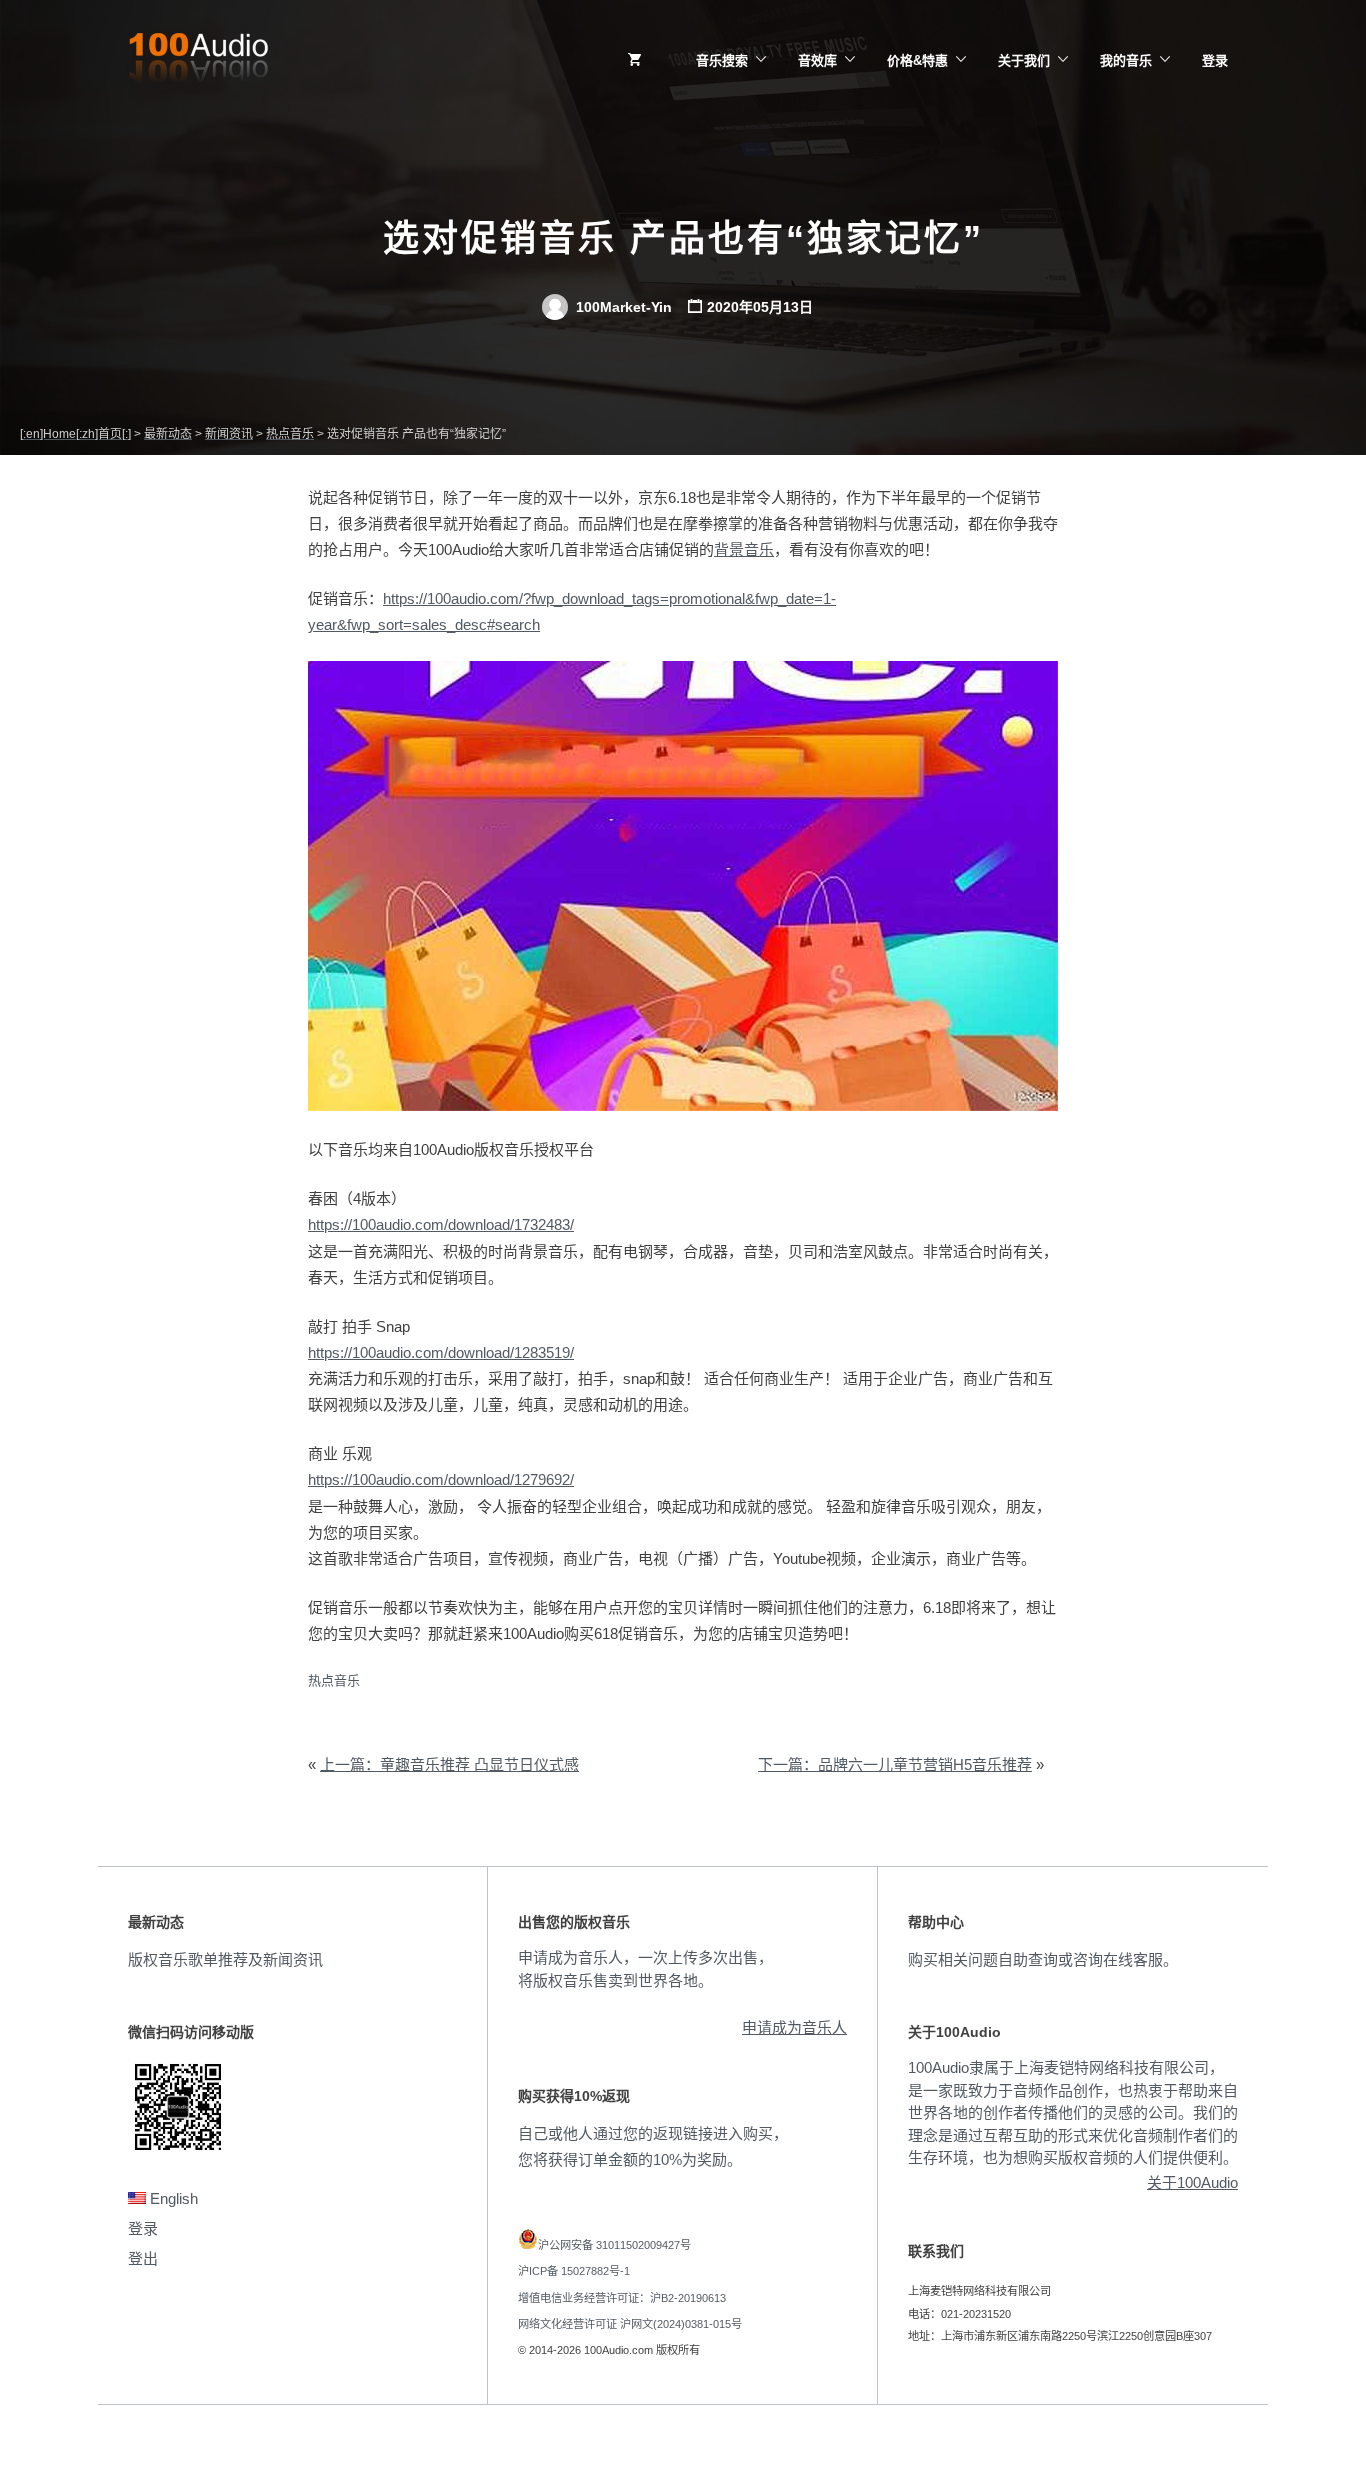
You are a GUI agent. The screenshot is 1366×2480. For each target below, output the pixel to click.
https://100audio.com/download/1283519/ (441, 1352)
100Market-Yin (622, 307)
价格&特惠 (917, 60)
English (172, 2198)
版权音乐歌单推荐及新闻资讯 (225, 1959)
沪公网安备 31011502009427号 (614, 2245)
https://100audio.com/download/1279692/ (441, 1479)
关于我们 (1024, 60)
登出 (143, 2258)
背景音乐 (744, 549)
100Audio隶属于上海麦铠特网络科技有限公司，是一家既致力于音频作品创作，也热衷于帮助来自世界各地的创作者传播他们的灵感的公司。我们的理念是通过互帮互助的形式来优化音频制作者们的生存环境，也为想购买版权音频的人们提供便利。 (1073, 2112)
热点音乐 (334, 1680)
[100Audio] (198, 61)
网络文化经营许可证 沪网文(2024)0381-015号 (630, 2324)
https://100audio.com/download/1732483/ (441, 1224)
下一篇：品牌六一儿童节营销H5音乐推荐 (895, 1764)
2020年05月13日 (760, 307)
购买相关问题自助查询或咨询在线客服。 (1043, 1959)
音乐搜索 (722, 60)
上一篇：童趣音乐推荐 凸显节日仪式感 (449, 1764)
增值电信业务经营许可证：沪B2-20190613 (622, 2298)
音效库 (817, 60)
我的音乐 (1126, 60)
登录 (1215, 60)
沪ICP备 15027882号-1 (574, 2271)
